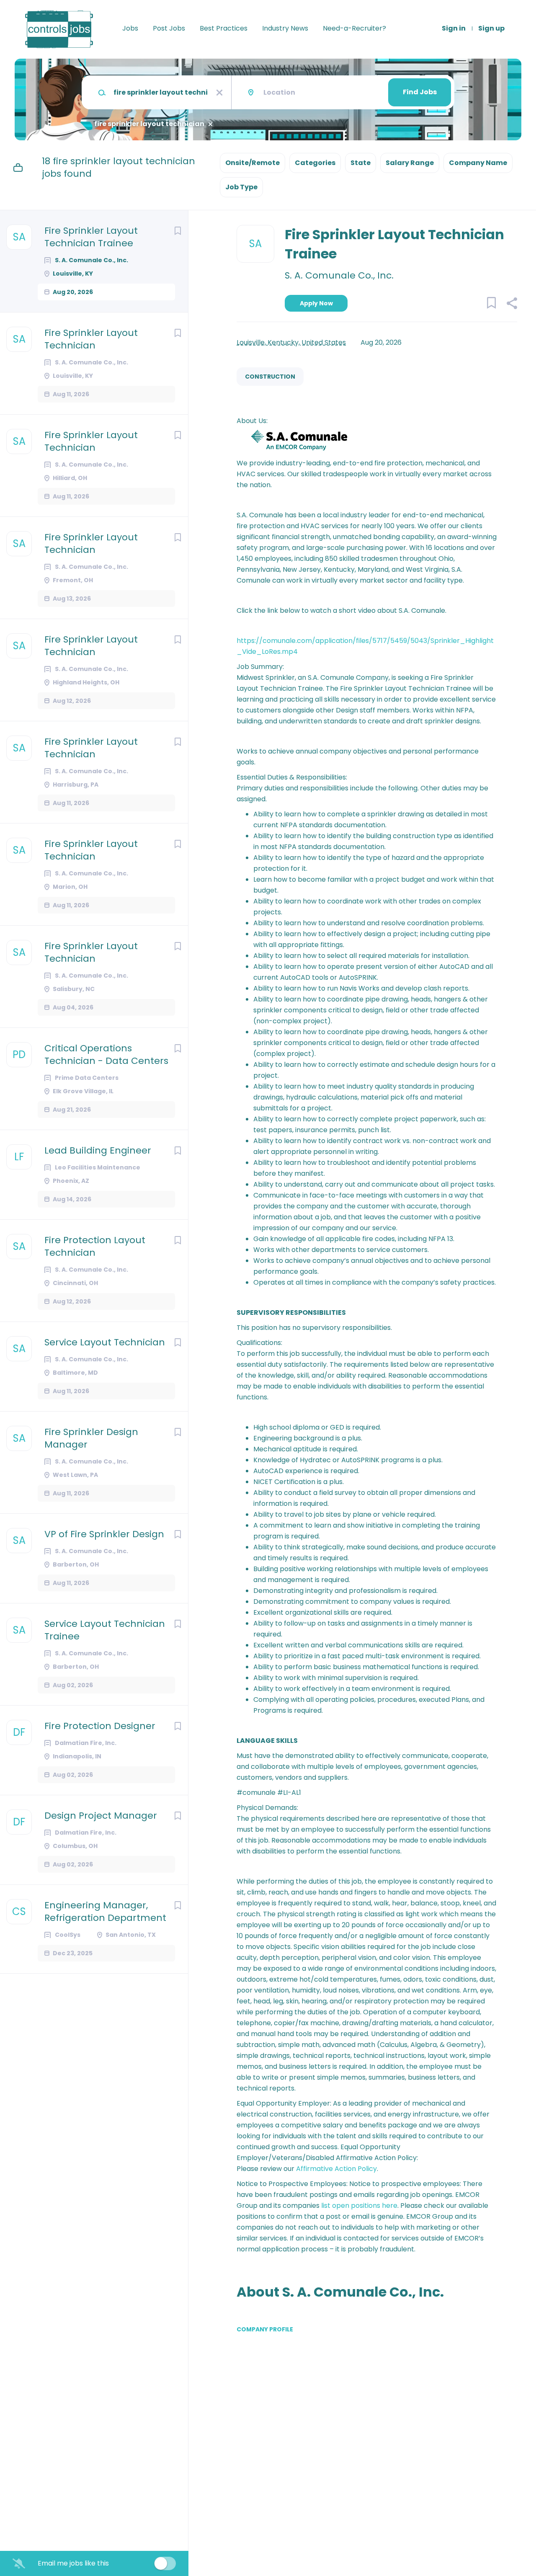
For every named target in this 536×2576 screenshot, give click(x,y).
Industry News (285, 28)
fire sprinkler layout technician (149, 124)
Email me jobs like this (73, 2563)
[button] (512, 305)
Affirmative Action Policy (336, 2169)
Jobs (130, 28)
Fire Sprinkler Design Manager (91, 1438)
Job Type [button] (241, 187)
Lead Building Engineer (98, 1151)
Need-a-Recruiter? (354, 28)
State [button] (361, 163)
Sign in (454, 28)
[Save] (178, 231)
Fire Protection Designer (100, 1726)
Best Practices (224, 28)
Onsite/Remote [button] (253, 163)
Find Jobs (420, 92)
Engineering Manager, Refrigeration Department (105, 1912)
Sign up (491, 28)
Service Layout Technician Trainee (105, 1630)
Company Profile (265, 2329)
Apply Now (316, 303)
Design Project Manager (101, 1816)
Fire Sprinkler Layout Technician (91, 339)
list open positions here (359, 2206)
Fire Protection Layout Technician (95, 1247)
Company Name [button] (478, 163)
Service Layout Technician (105, 1342)
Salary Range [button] (410, 163)
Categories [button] (315, 163)
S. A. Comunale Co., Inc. (339, 276)
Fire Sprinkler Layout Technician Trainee (91, 237)
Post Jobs (169, 28)
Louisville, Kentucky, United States (291, 342)
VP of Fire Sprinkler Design (104, 1534)
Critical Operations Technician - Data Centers (106, 1055)
